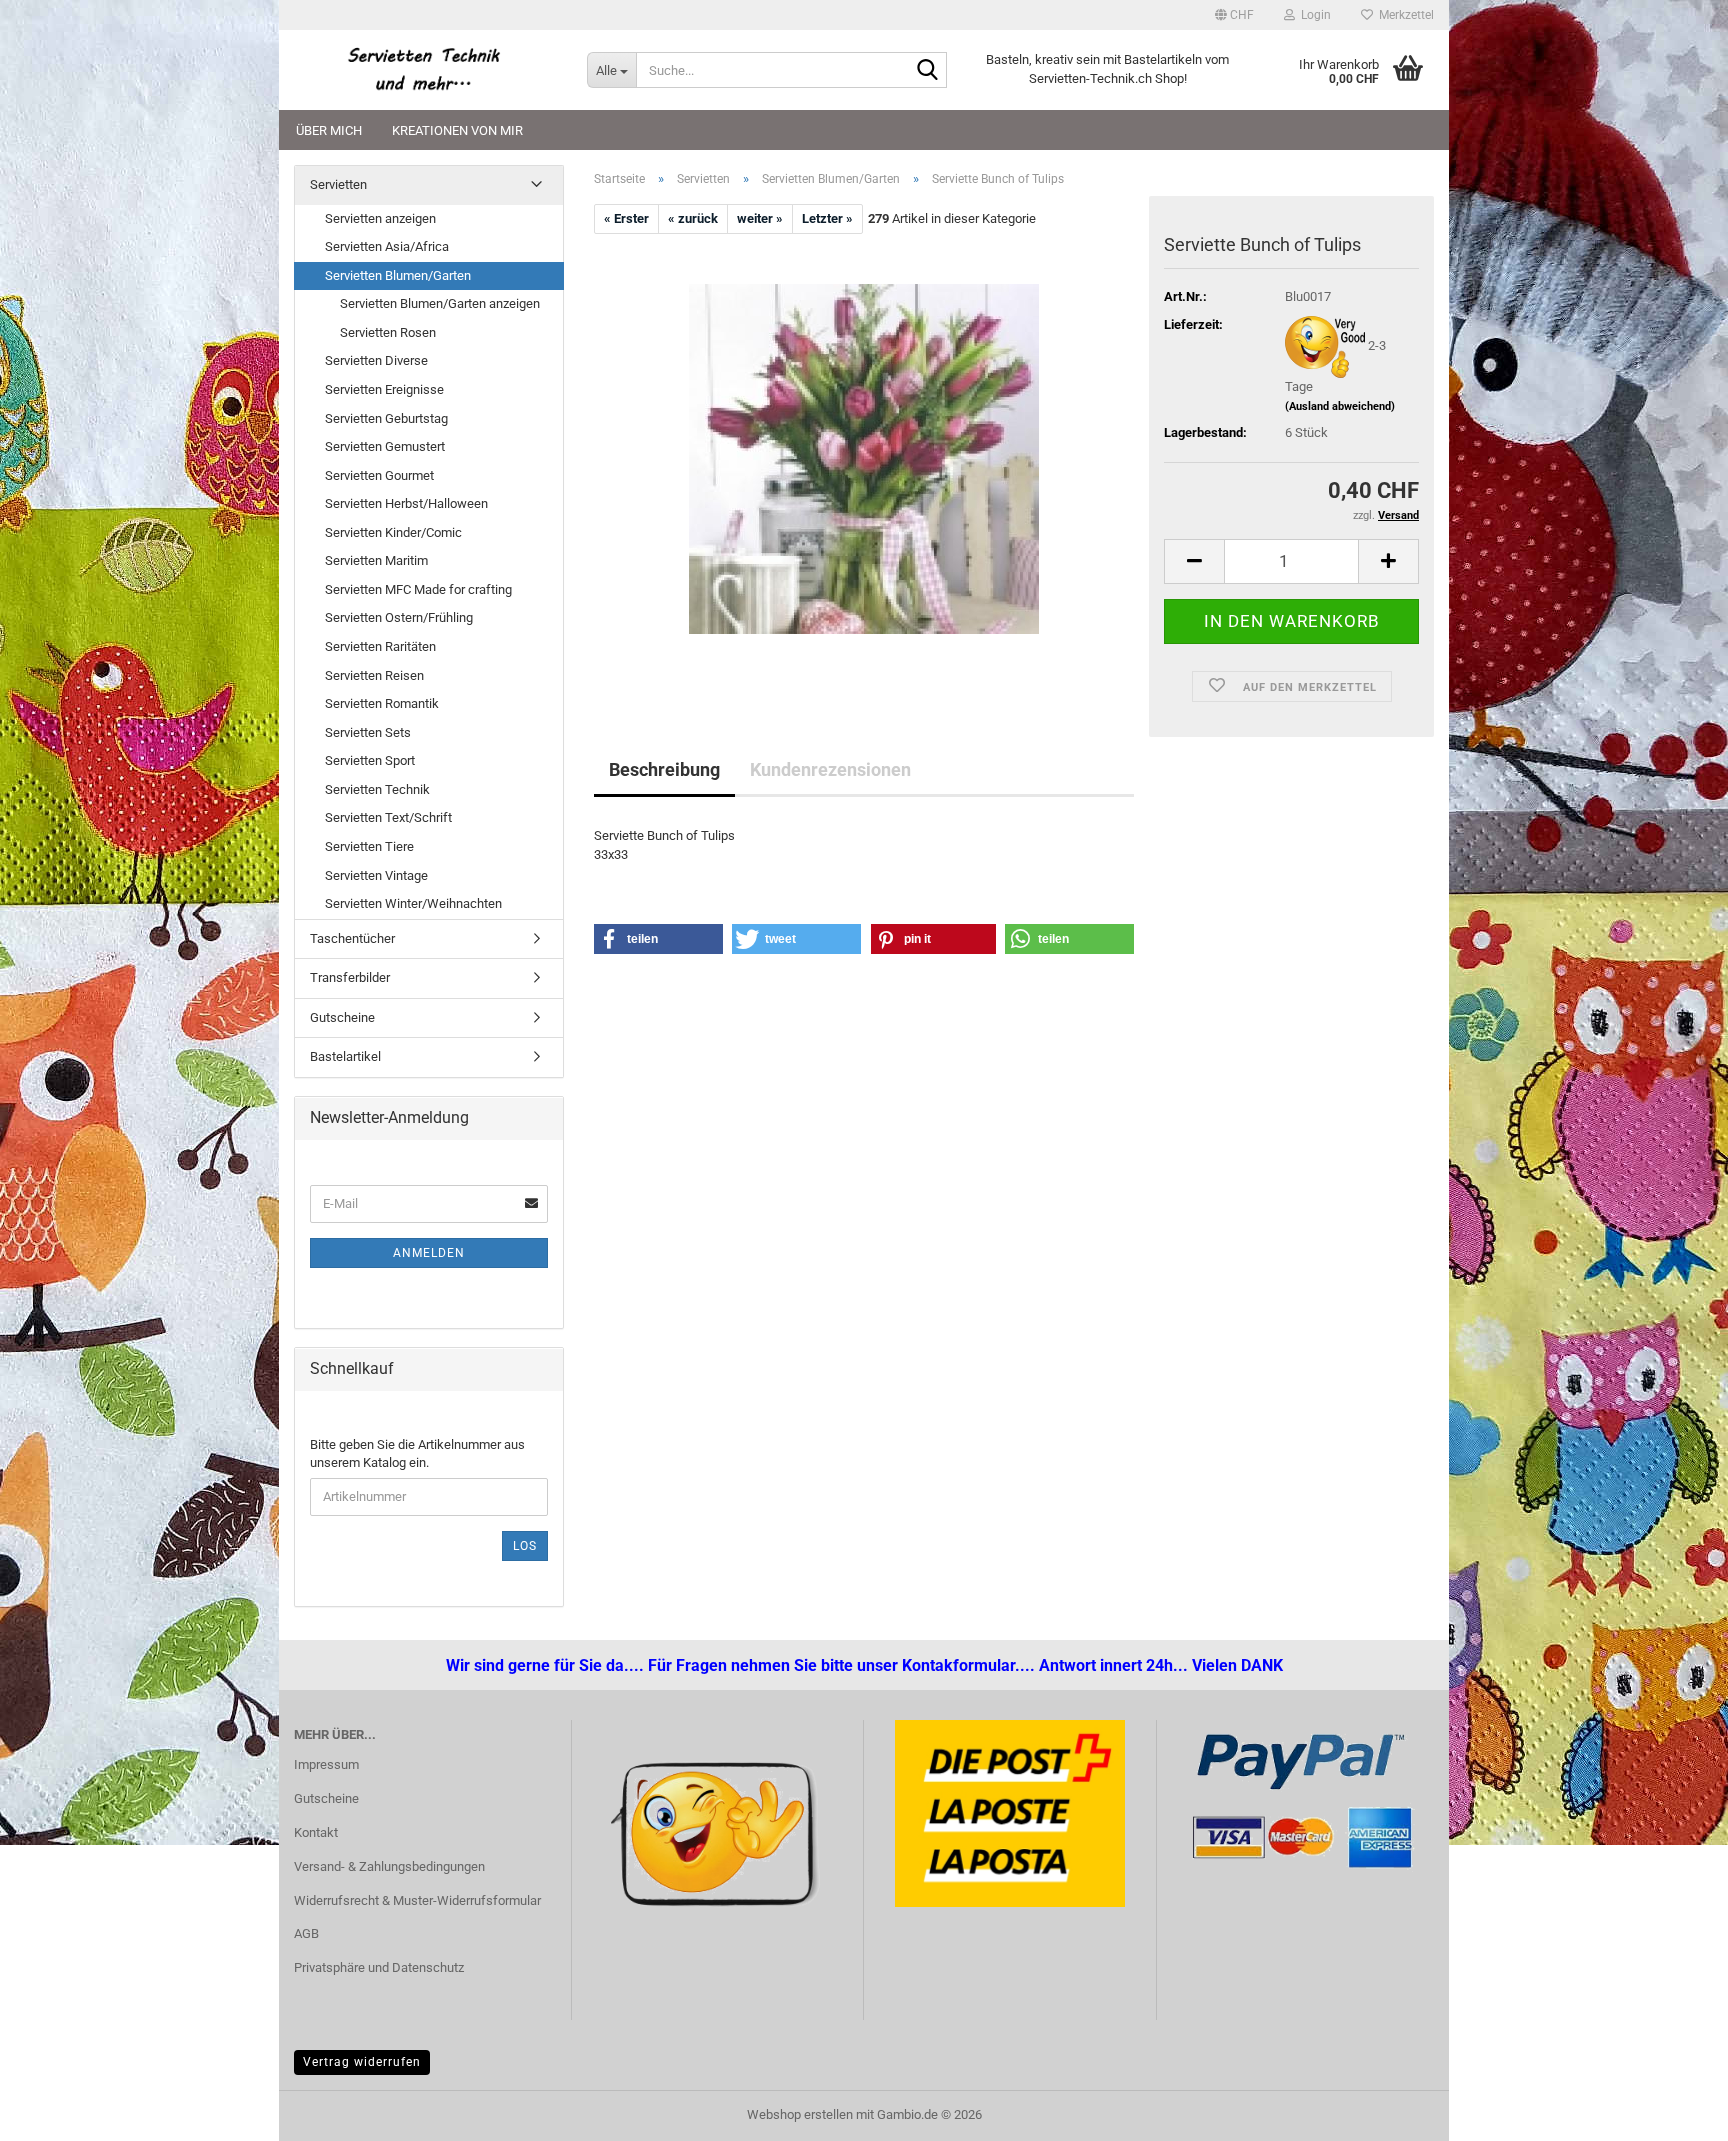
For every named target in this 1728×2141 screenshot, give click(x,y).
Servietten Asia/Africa (387, 246)
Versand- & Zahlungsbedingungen (389, 1866)
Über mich (329, 130)
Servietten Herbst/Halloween (406, 503)
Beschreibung (664, 769)
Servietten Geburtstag (386, 418)
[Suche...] (928, 71)
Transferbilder (350, 977)
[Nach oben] (55, 2111)
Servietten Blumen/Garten (398, 275)
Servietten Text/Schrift (388, 817)
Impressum (326, 1764)
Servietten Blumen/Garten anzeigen (440, 303)
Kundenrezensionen (830, 769)
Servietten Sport (370, 760)
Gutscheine (342, 1017)
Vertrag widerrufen (362, 2062)
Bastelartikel (345, 1056)
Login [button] (1313, 15)
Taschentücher (352, 938)
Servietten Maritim (376, 560)
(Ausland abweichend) (1340, 406)
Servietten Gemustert (385, 446)
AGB (306, 1933)
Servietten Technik (377, 789)
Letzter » (827, 218)
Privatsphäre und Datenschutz (379, 1967)
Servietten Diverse (376, 360)
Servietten (338, 184)
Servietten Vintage (376, 875)
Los (525, 1546)
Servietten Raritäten (380, 646)
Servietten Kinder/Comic (393, 532)
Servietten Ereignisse (384, 389)
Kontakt (316, 1832)
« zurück (693, 218)
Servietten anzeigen (380, 218)
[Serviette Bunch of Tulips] (864, 458)
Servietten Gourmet (379, 475)
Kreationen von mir (457, 130)
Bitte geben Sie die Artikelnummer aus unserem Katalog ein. (417, 1454)
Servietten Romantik (382, 703)
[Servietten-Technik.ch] (425, 70)
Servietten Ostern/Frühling (399, 617)
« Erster (626, 218)
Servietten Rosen (388, 332)
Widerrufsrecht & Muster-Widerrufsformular (417, 1900)
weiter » (760, 218)
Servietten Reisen (374, 675)
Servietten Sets (368, 732)
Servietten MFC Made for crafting (418, 589)
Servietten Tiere (369, 846)
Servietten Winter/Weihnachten (413, 903)
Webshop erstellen (800, 2114)
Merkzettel (1403, 15)
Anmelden (429, 1253)
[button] (1234, 15)
